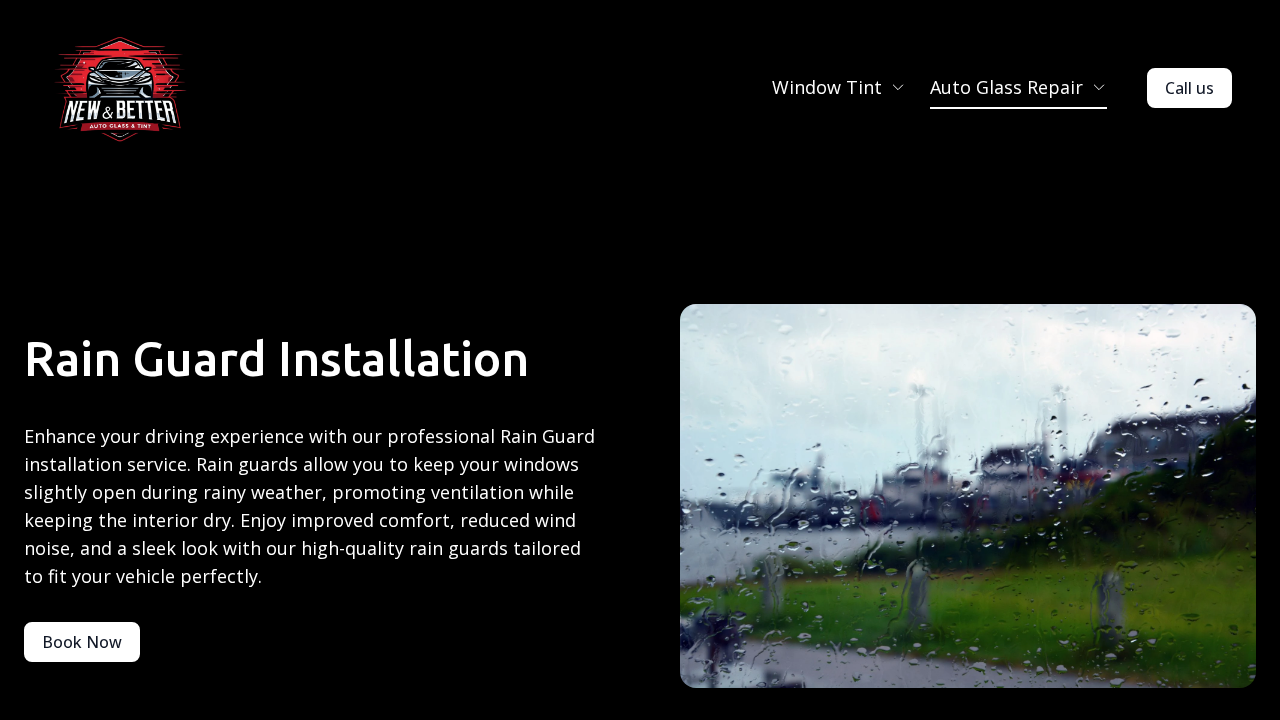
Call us (1189, 88)
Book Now (82, 642)
